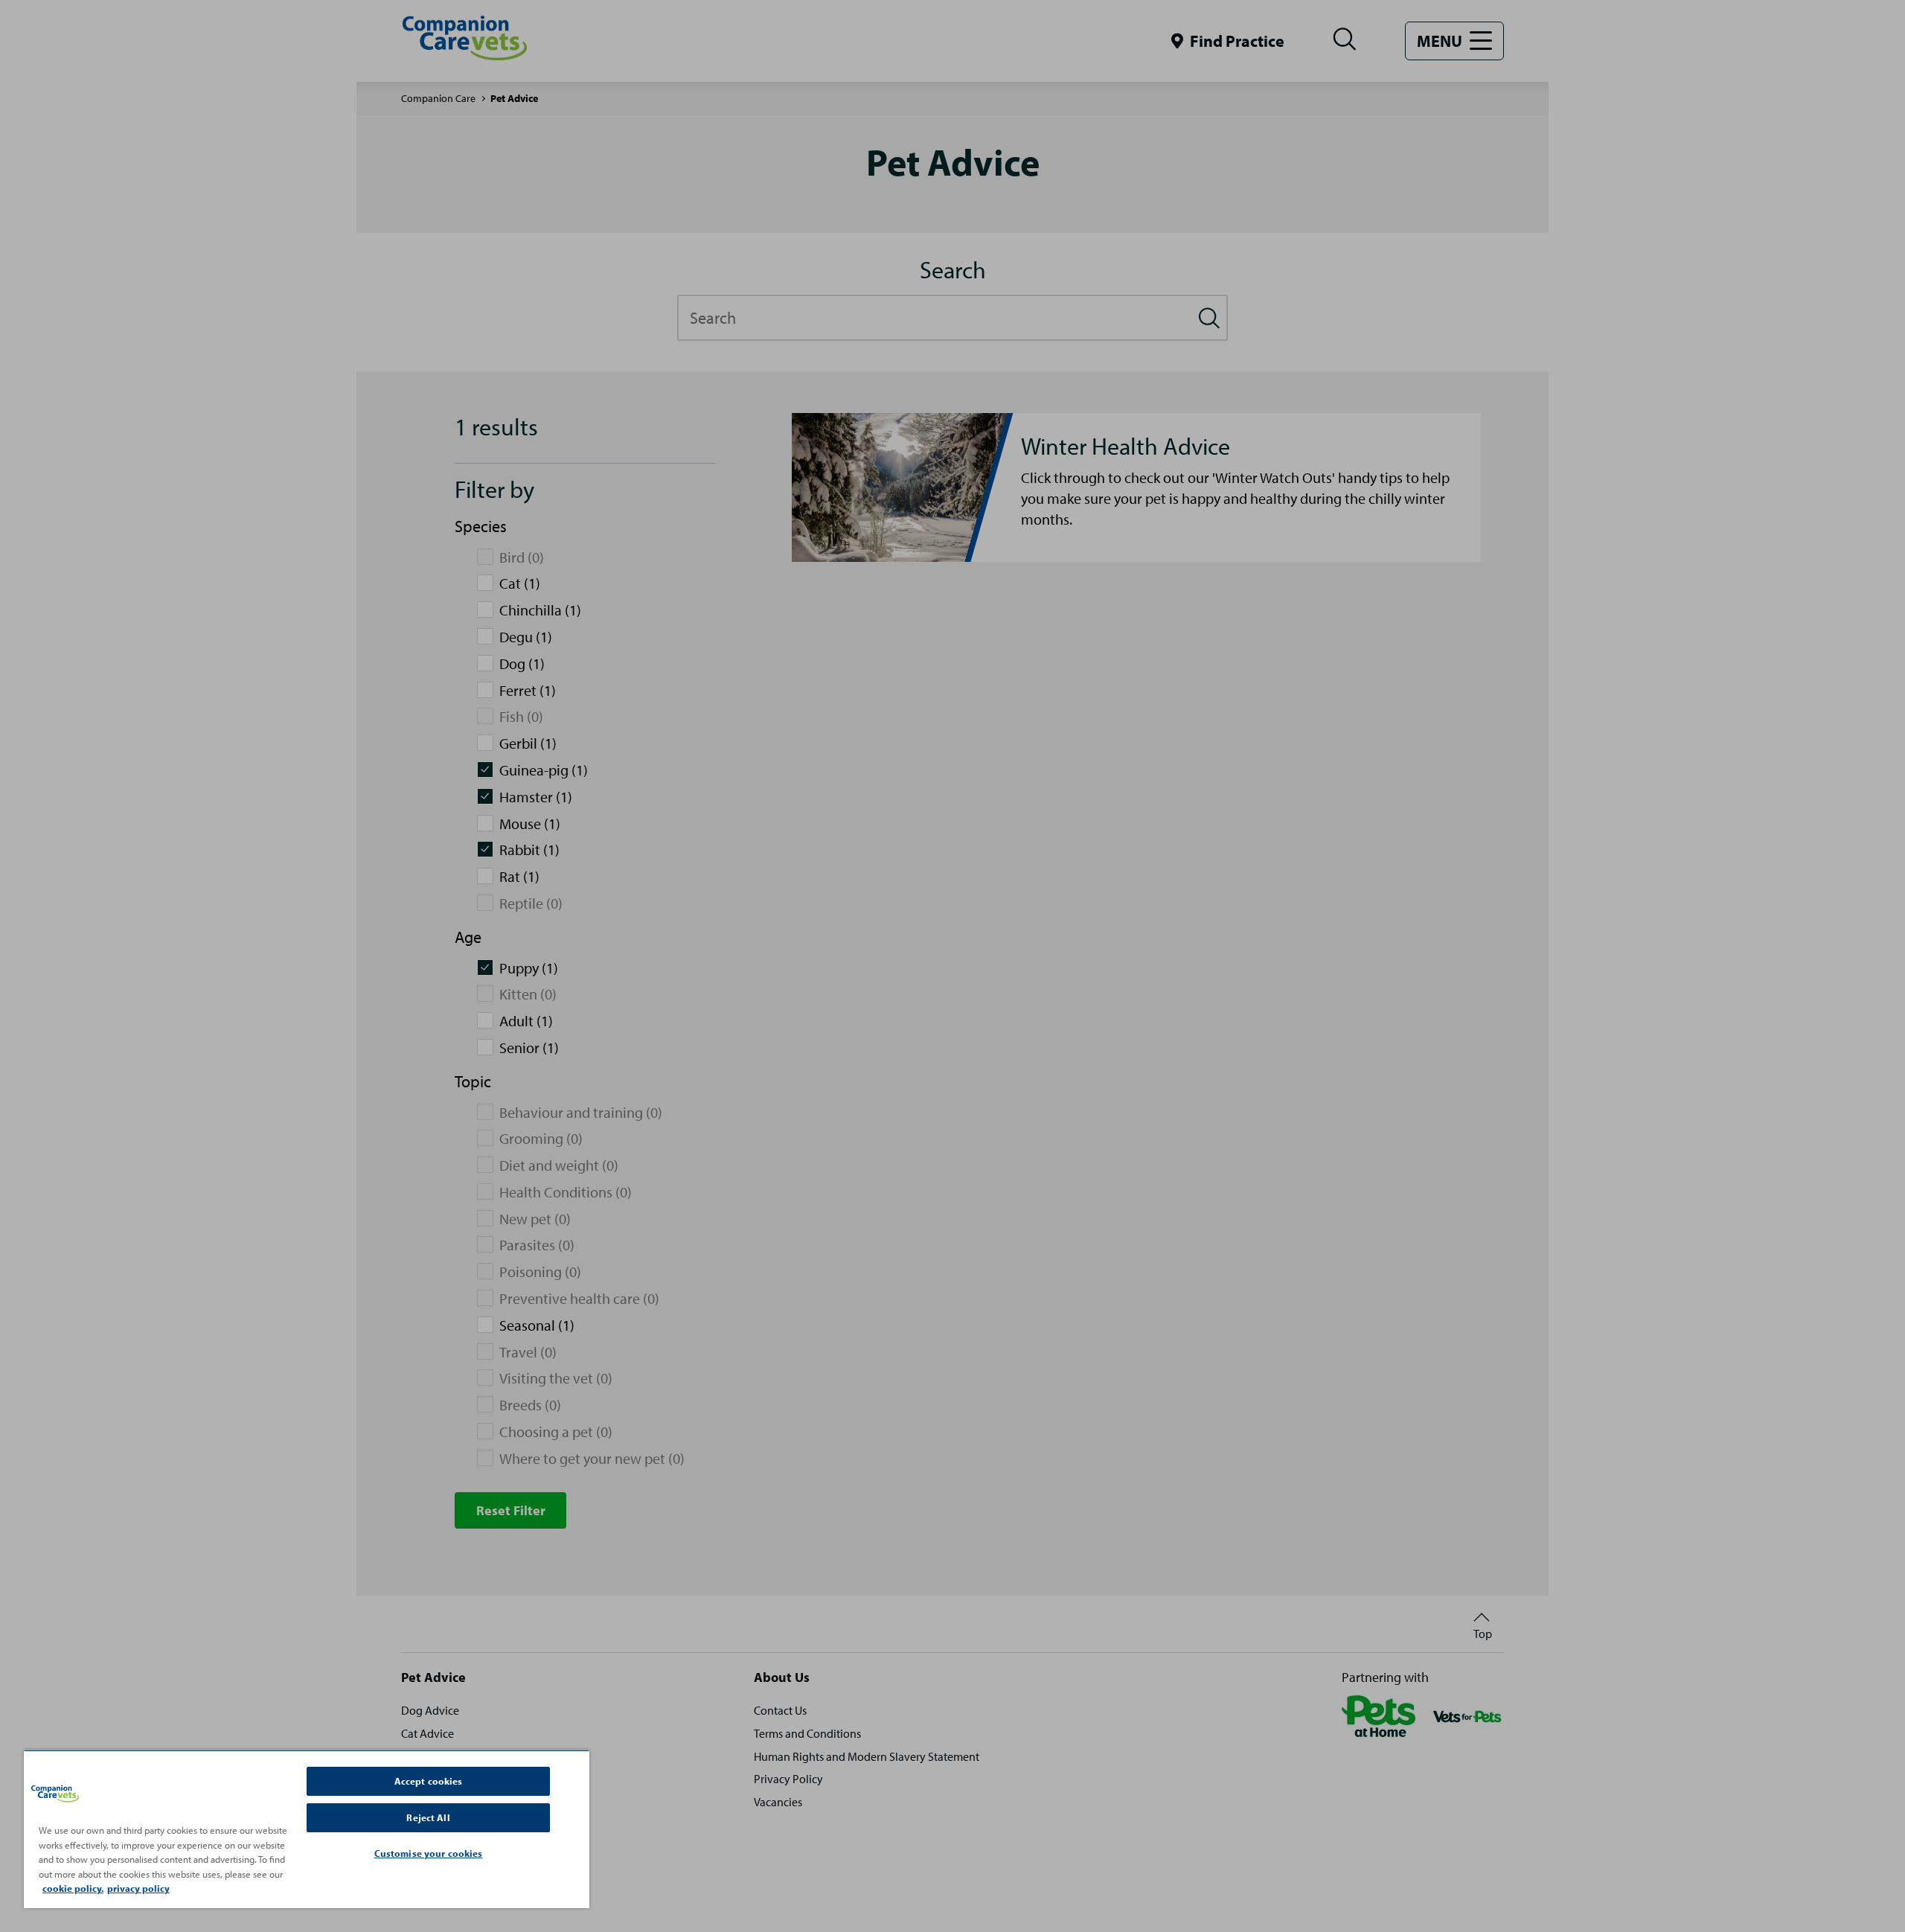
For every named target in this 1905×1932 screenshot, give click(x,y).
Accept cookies (429, 1781)
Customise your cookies (429, 1853)
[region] (307, 1829)
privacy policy (138, 1888)
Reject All (428, 1817)
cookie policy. (73, 1888)
